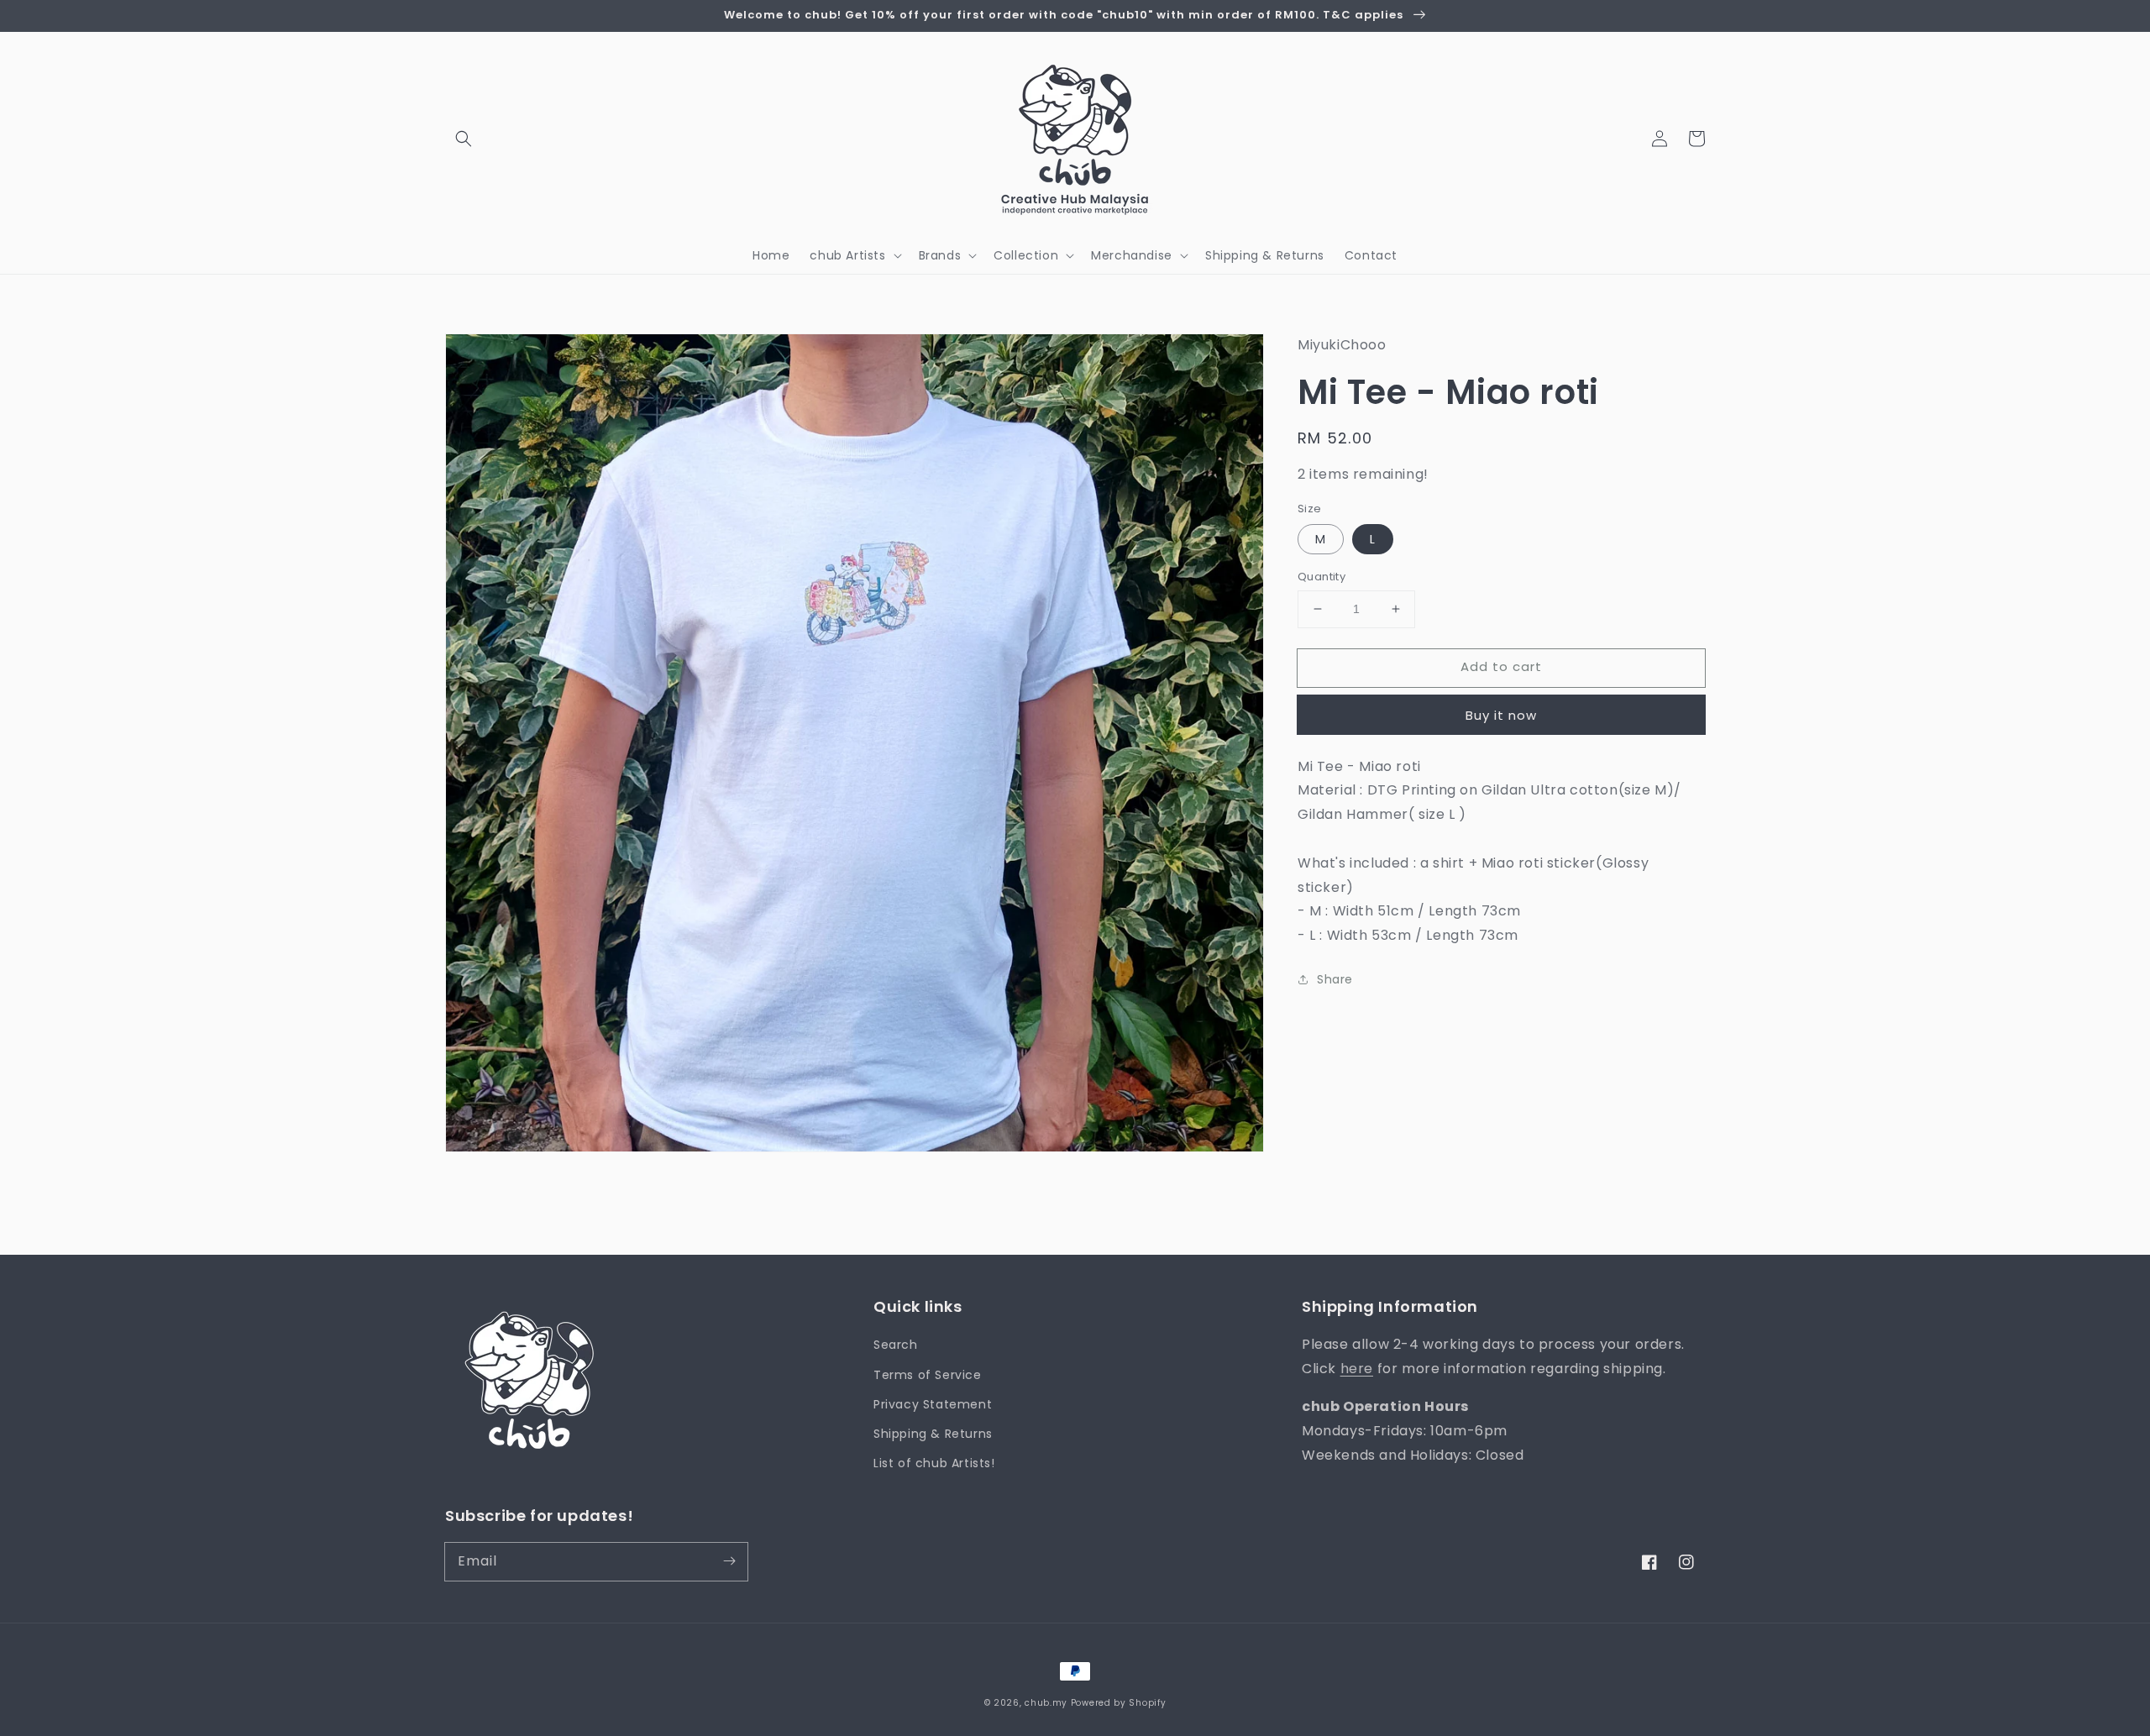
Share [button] (1335, 979)
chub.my (1046, 1703)
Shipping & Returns (933, 1434)
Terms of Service (928, 1375)
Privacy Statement (933, 1404)
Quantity (1321, 577)
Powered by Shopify (1119, 1703)
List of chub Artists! (934, 1463)
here (1357, 1369)
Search (896, 1345)
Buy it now (1501, 714)
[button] (464, 139)
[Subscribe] (729, 1561)
